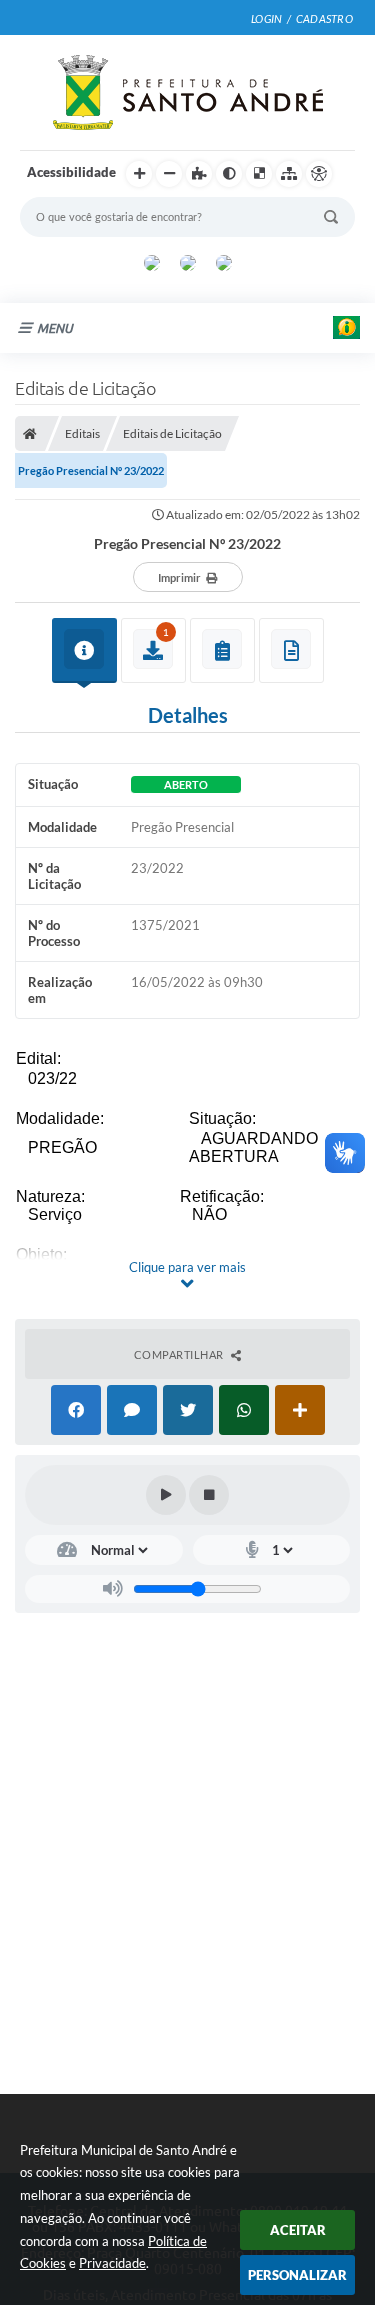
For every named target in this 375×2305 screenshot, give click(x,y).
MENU (55, 328)
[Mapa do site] (289, 174)
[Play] (166, 1495)
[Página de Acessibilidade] (319, 174)
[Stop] (209, 1495)
